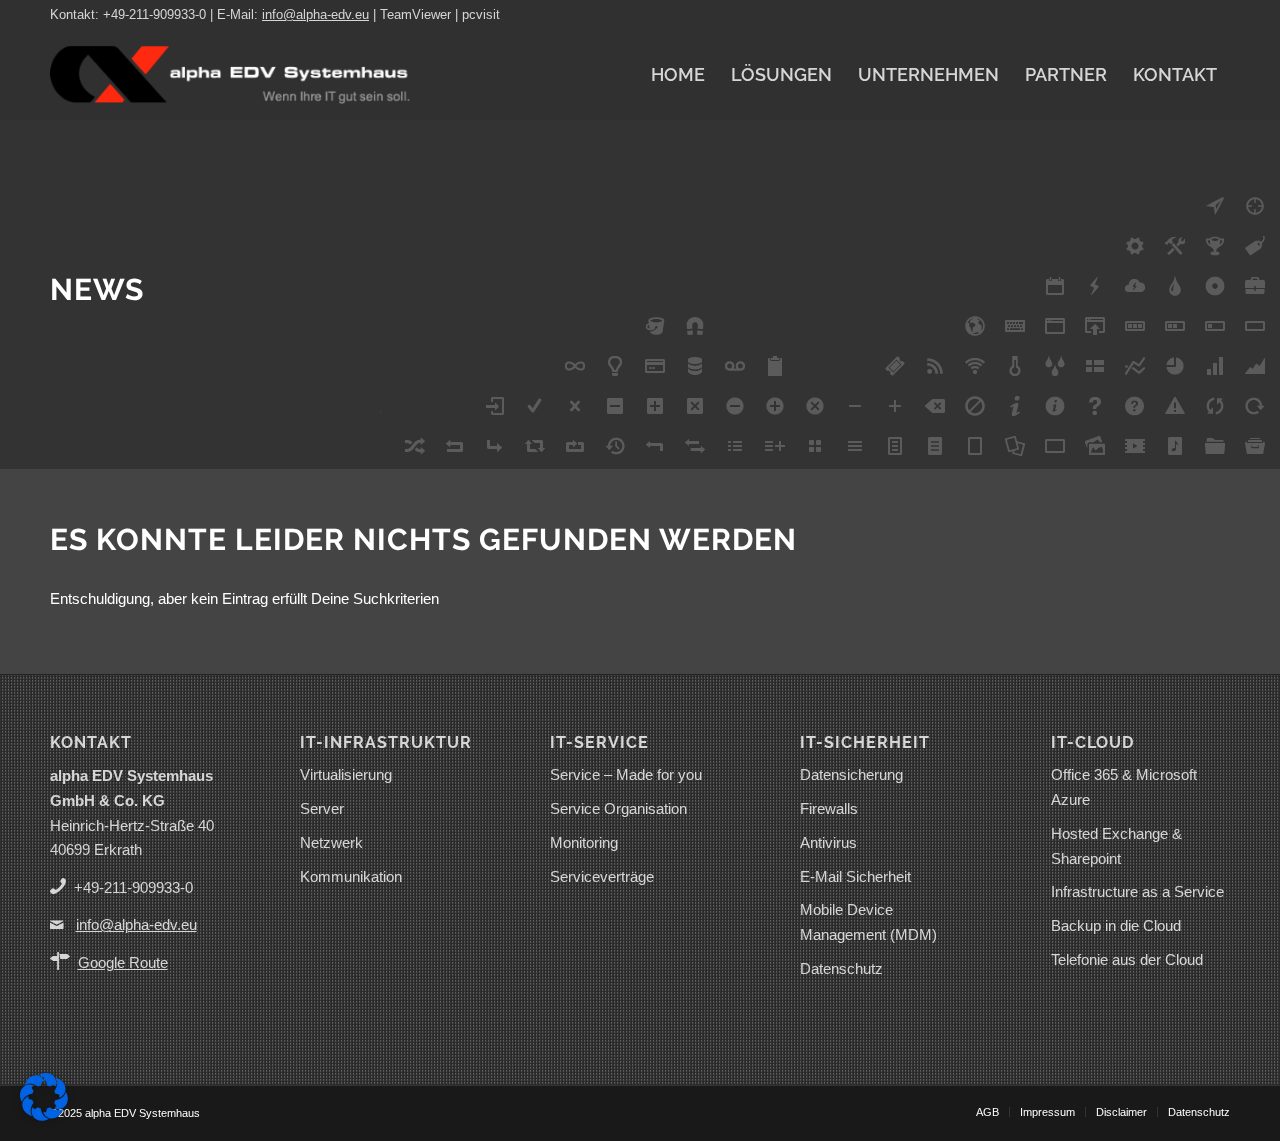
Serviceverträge (602, 876)
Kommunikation (351, 876)
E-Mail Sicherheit (855, 876)
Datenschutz (841, 968)
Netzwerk (331, 842)
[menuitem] (678, 75)
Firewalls (829, 808)
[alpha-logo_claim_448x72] (230, 75)
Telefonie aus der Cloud (1127, 959)
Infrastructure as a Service (1137, 891)
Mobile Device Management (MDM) (868, 922)
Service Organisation (618, 808)
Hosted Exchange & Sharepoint (1116, 846)
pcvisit (481, 14)
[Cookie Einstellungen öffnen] (44, 1115)
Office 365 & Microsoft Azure (1124, 787)
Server (322, 808)
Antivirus (828, 842)
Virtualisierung (346, 774)
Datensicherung (851, 774)
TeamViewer (415, 14)
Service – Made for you (626, 774)
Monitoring (584, 842)
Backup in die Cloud (1116, 925)
